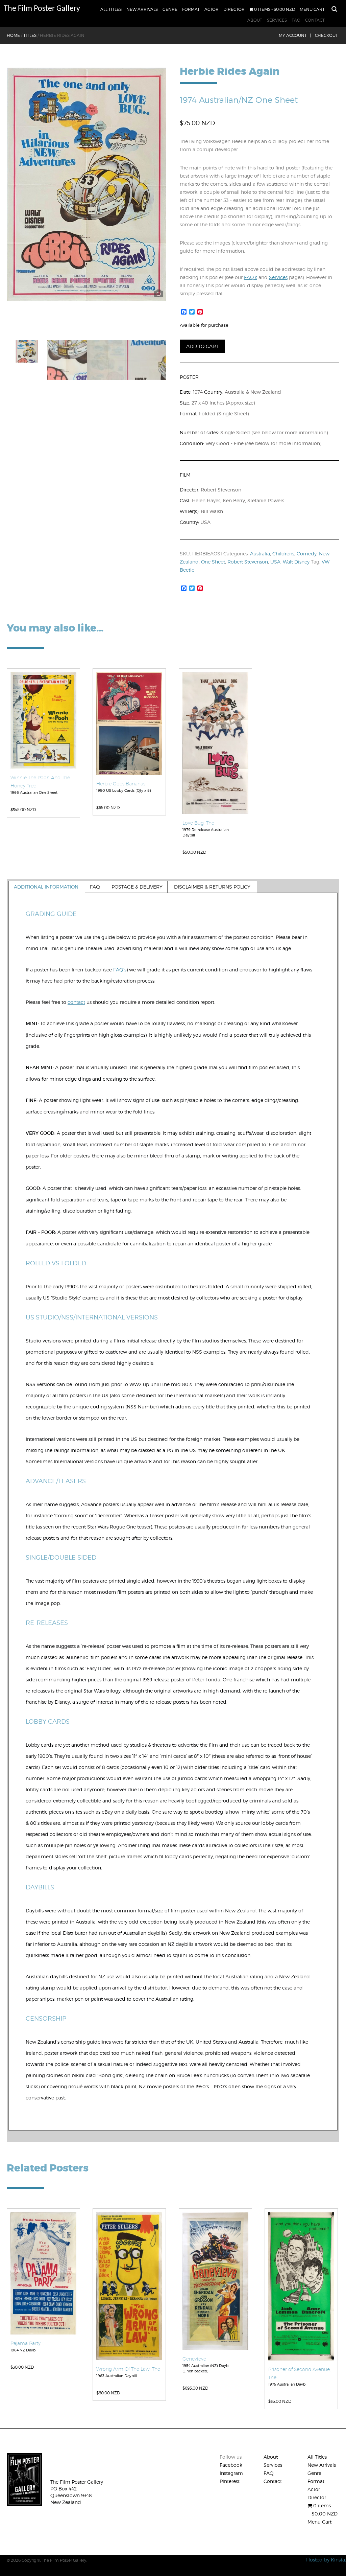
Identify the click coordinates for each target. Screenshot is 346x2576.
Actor (212, 9)
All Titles (111, 9)
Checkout (326, 35)
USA (275, 562)
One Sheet (213, 562)
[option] (87, 184)
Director (234, 9)
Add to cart (202, 346)
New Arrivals (142, 9)
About (255, 20)
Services (277, 20)
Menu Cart (312, 9)
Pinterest (230, 2481)
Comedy (307, 554)
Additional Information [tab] (46, 887)
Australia (260, 554)
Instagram (231, 2473)
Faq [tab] (95, 887)
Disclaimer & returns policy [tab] (212, 887)
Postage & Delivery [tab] (137, 887)
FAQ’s (251, 277)
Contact (315, 20)
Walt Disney (296, 562)
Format (191, 9)
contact (76, 1002)
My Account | (295, 35)
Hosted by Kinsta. (326, 2560)
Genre (170, 9)
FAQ (296, 20)
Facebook (231, 2465)
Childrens (283, 554)
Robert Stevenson (248, 562)
